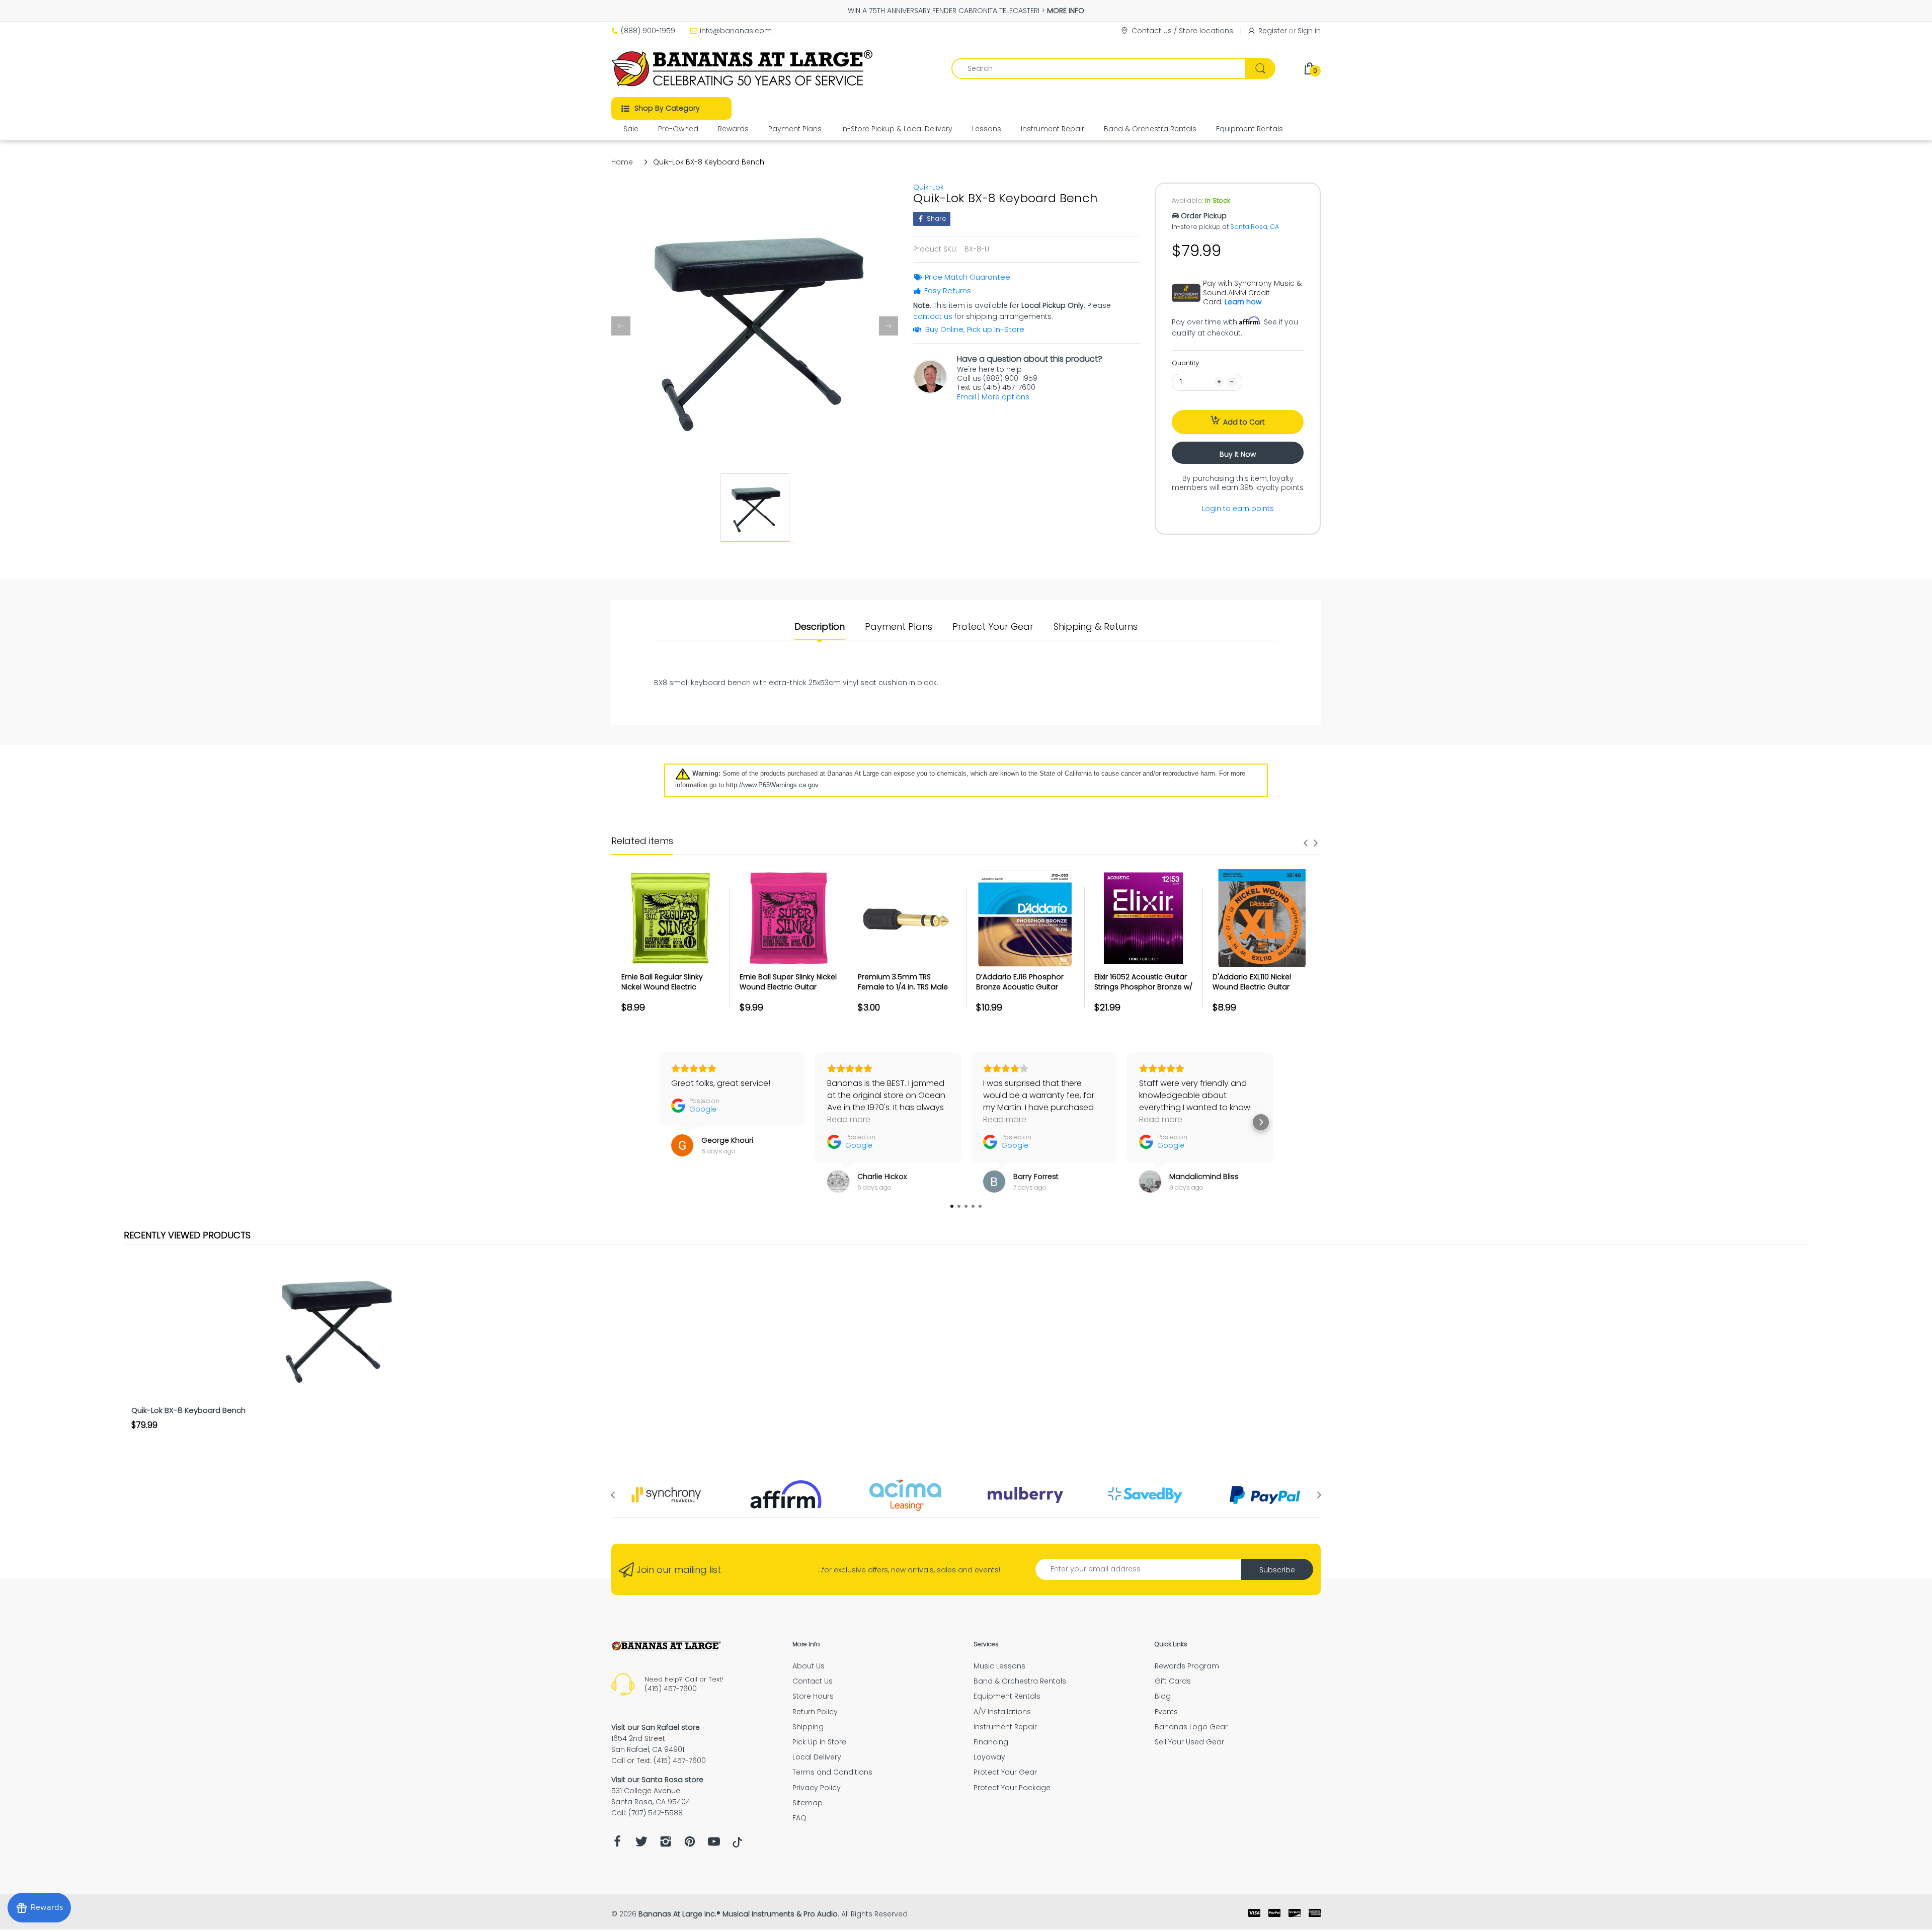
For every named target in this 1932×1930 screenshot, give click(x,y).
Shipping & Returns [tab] (1096, 627)
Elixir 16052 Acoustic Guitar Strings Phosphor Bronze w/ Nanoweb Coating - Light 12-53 (1143, 992)
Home (622, 162)
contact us (933, 316)
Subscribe (1277, 1570)
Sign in (1309, 31)
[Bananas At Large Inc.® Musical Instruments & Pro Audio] (743, 68)
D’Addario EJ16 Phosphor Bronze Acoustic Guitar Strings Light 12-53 (1020, 987)
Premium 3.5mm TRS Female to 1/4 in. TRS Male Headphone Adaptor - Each (903, 992)
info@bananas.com (736, 31)
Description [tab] (820, 627)
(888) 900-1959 (648, 31)
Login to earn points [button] (1238, 509)
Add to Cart (1244, 422)
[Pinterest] (690, 1844)
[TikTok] (737, 1845)
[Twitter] (641, 1844)
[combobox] (1113, 68)
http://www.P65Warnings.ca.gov (772, 785)
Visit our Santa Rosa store (657, 1780)
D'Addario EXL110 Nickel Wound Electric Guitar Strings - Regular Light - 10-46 (1260, 992)
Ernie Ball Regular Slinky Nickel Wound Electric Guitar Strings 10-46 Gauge (670, 987)
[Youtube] (714, 1844)
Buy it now (1238, 454)
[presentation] (1306, 843)
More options (1005, 397)
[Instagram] (666, 1844)
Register (1273, 31)
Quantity (1185, 363)
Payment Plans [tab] (899, 627)
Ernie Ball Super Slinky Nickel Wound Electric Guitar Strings (788, 987)
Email (967, 397)
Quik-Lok (929, 187)
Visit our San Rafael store (656, 1727)
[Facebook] (617, 1844)
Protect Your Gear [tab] (993, 627)
